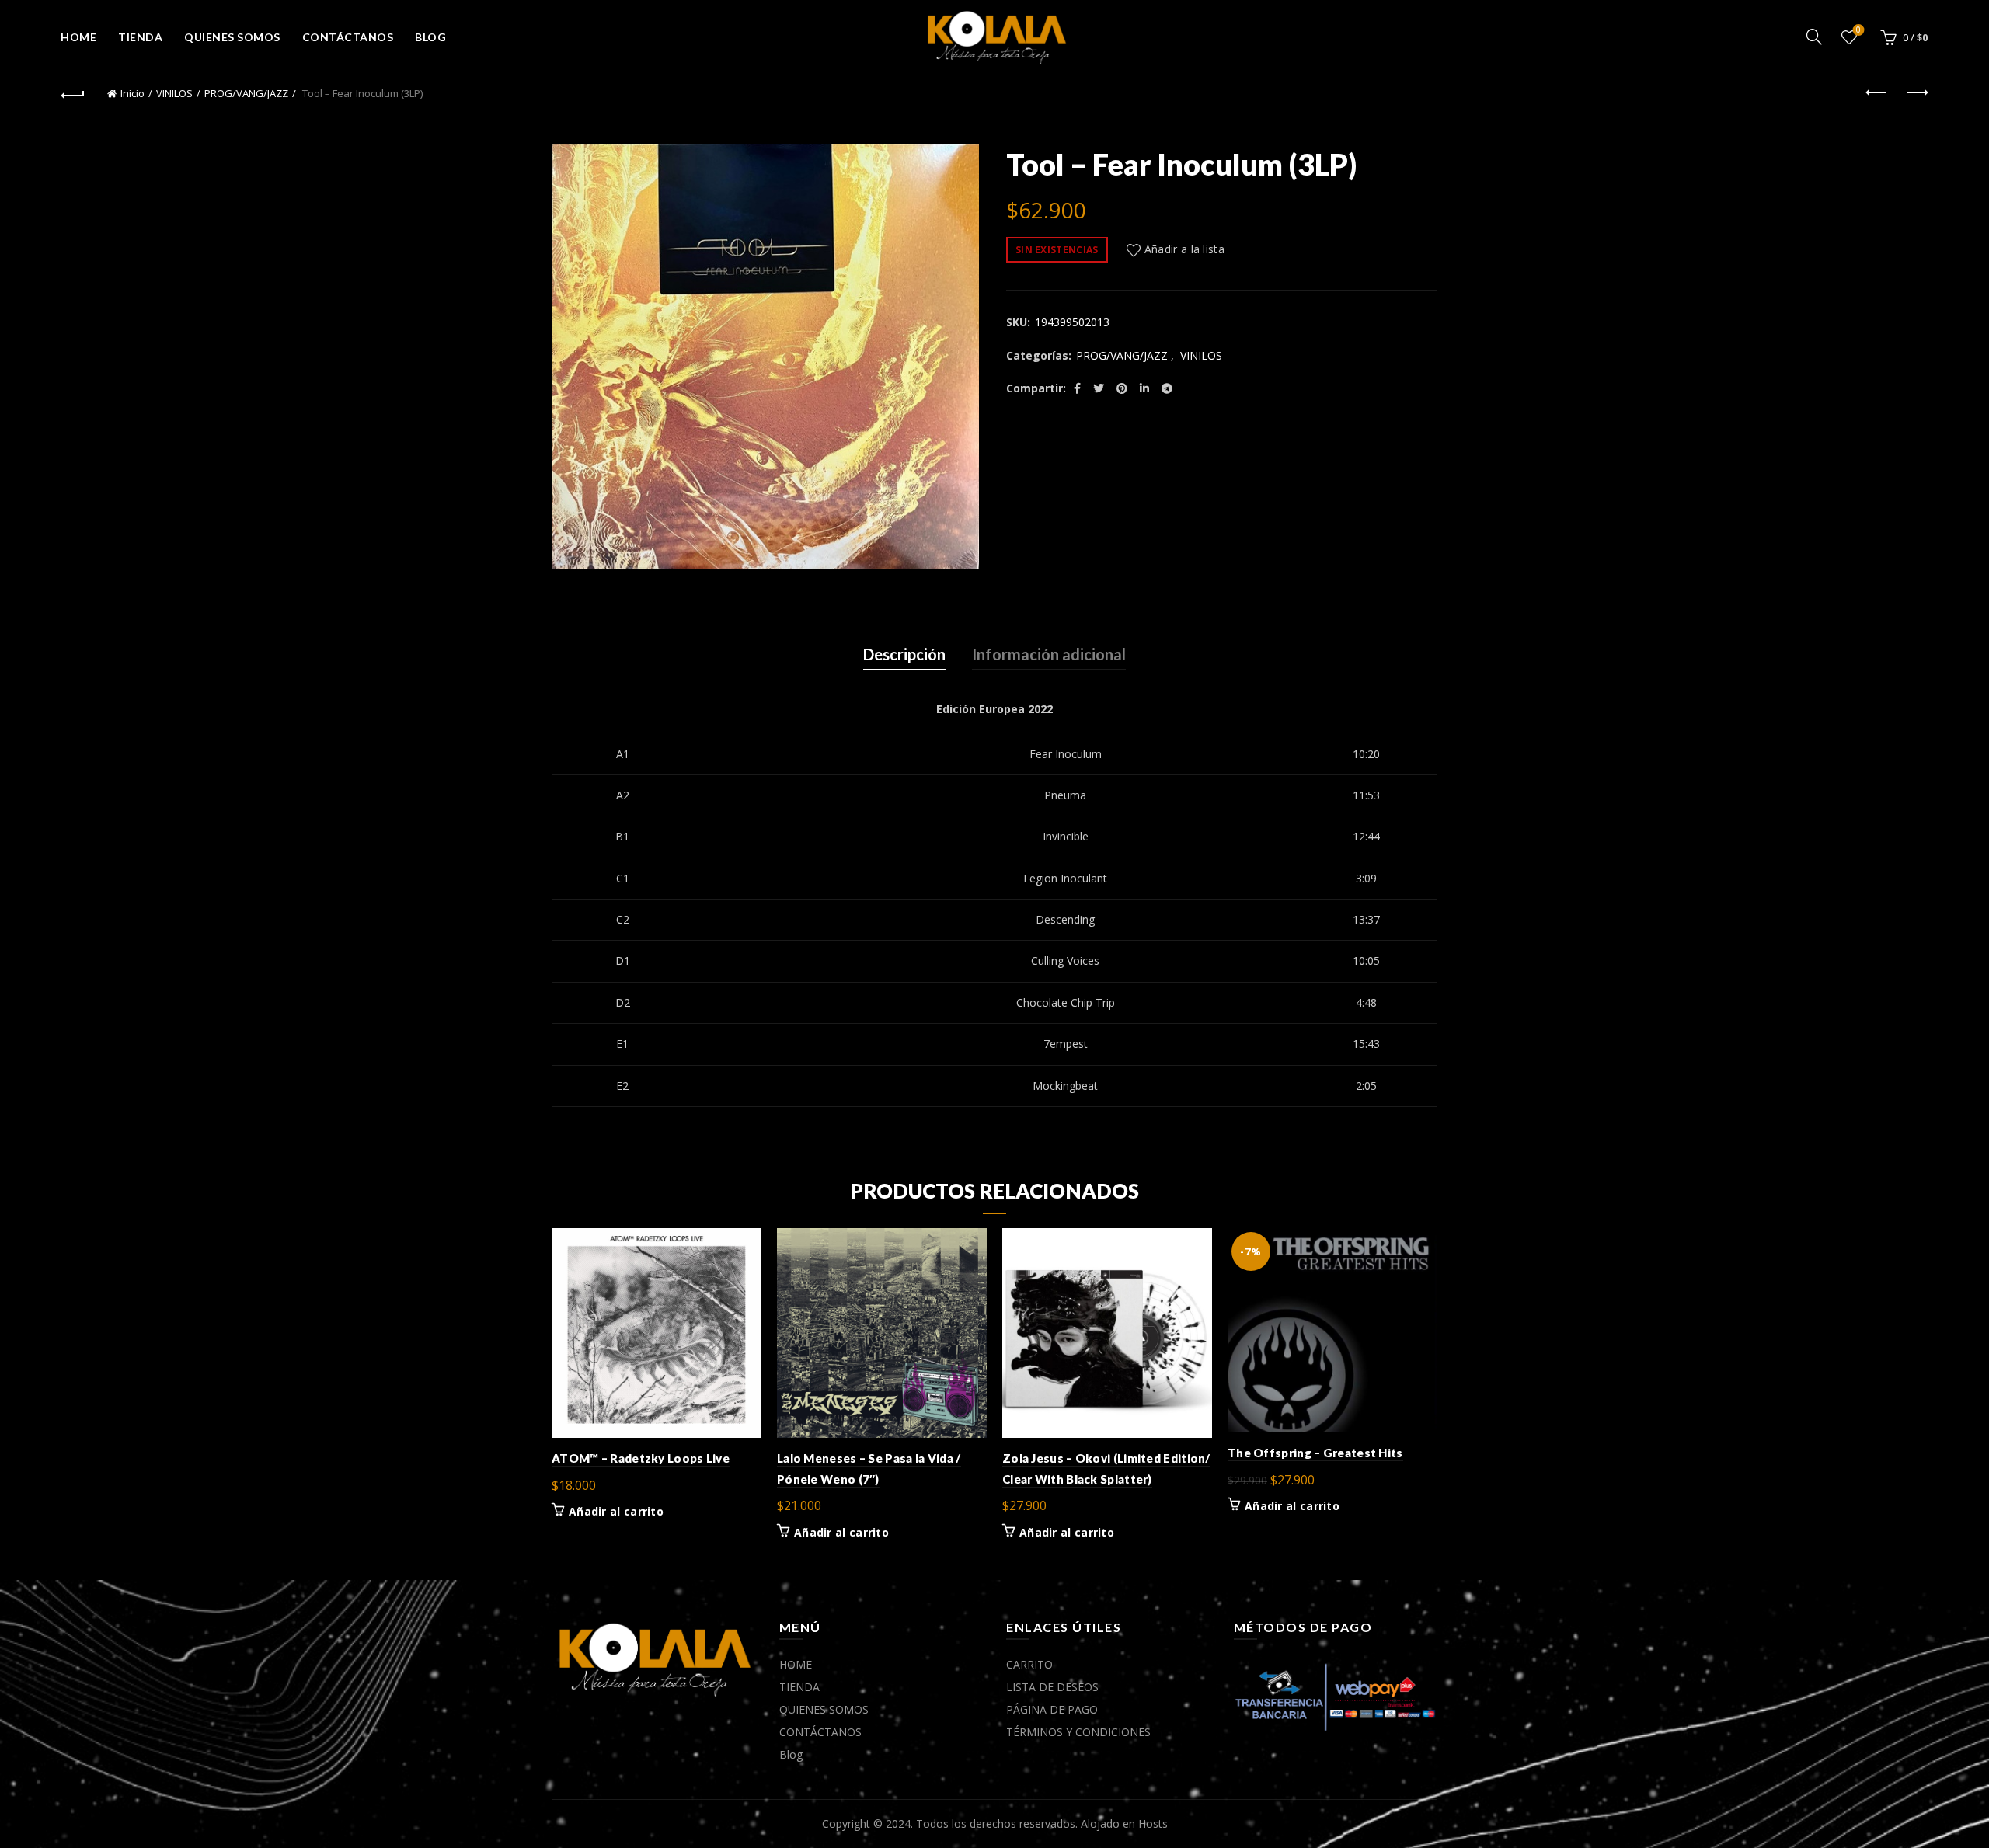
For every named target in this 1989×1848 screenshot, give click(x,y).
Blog (430, 37)
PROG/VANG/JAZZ (246, 93)
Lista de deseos (1858, 30)
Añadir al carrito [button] (616, 1512)
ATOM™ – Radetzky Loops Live (641, 1458)
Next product (1916, 93)
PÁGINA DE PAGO (1052, 1709)
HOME (78, 37)
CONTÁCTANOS (348, 37)
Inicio (132, 93)
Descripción (904, 654)
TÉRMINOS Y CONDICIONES (1078, 1732)
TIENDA (140, 37)
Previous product (1877, 93)
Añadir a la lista (1184, 249)
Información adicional (1049, 654)
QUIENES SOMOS (232, 37)
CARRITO (1029, 1664)
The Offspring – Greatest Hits (1315, 1453)
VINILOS (174, 93)
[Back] (73, 93)
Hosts (1153, 1824)
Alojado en (1109, 1824)
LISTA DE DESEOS (1052, 1687)
